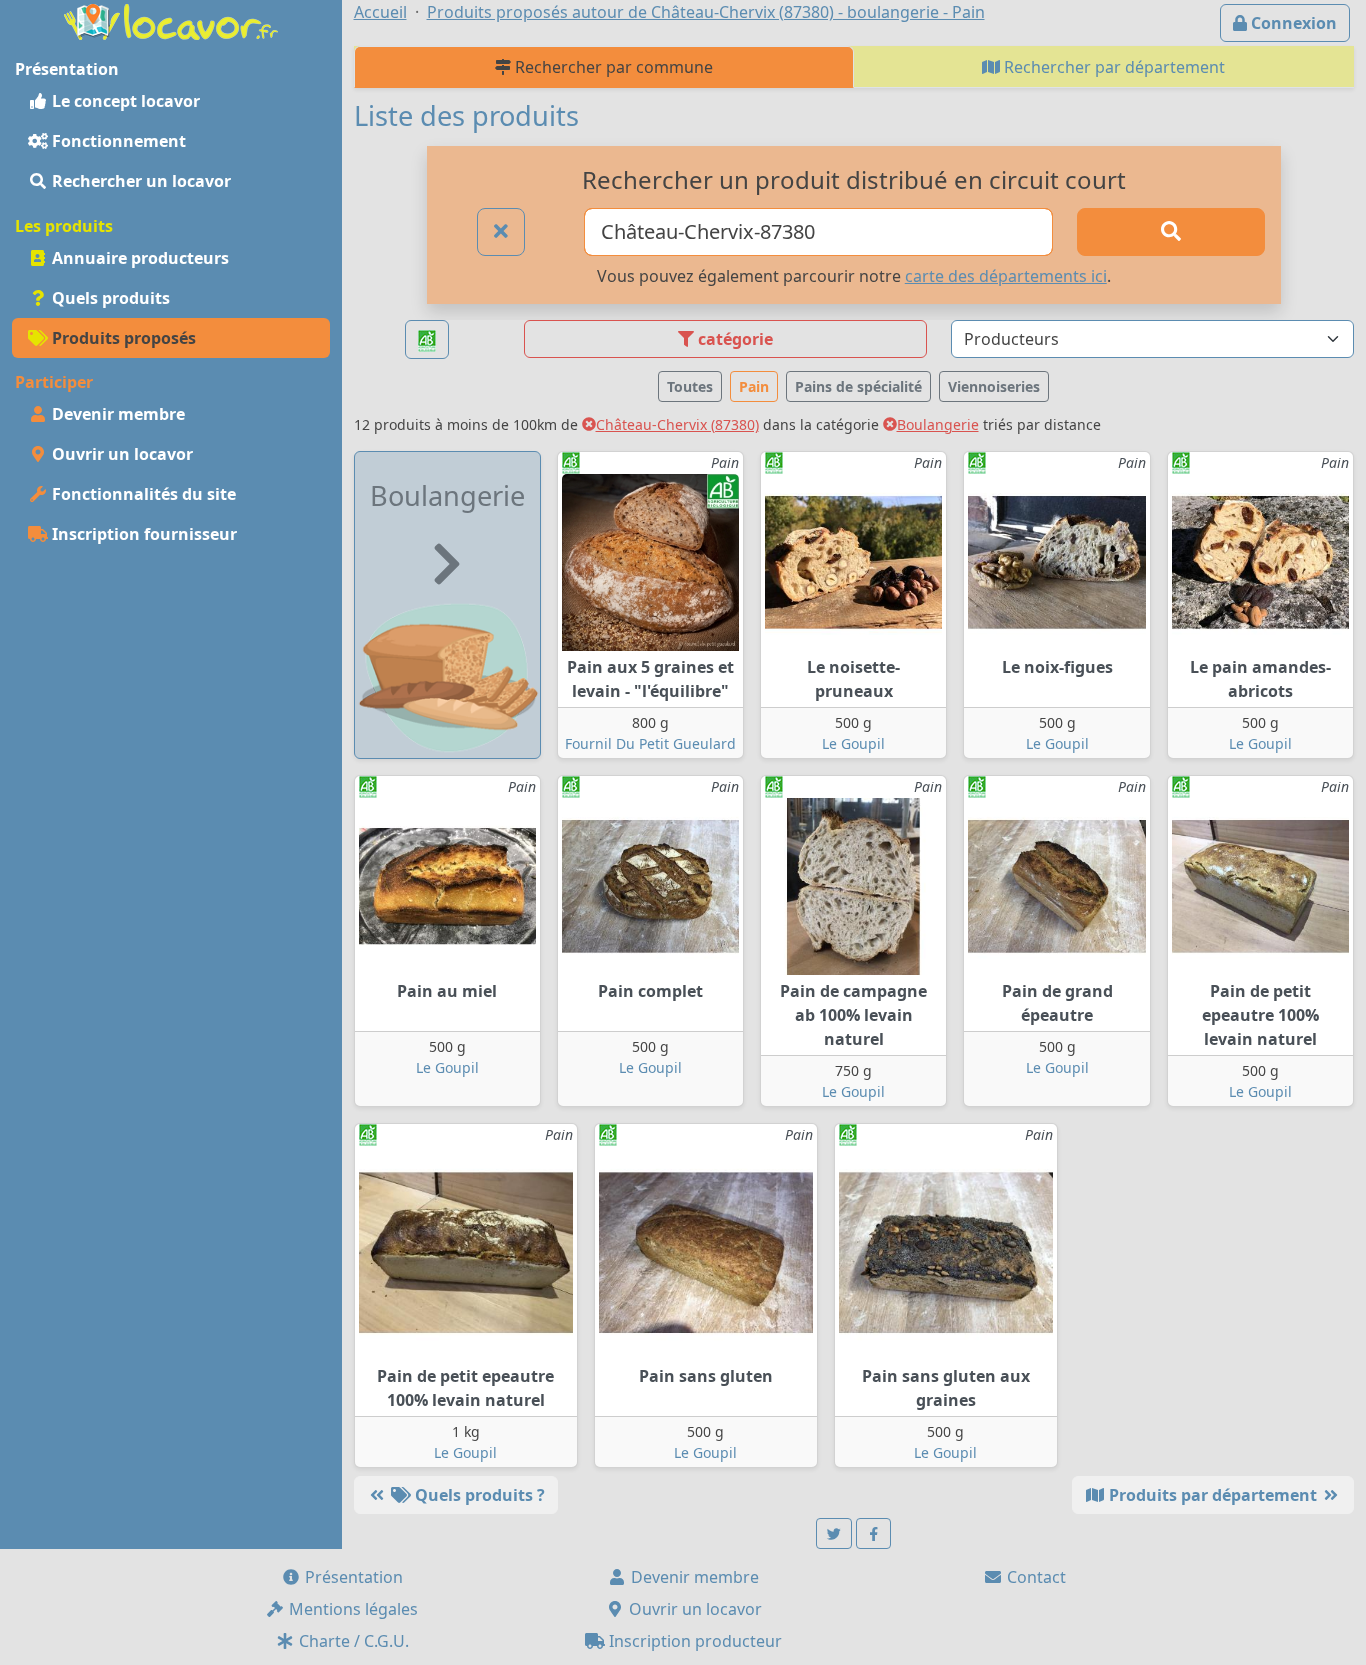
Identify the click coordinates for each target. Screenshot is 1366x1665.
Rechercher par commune (612, 67)
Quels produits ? (478, 1495)
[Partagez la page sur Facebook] (874, 1533)
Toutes (690, 386)
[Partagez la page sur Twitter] (834, 1533)
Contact (1034, 1577)
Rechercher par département (1112, 67)
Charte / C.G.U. (352, 1641)
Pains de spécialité (858, 386)
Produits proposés (122, 338)
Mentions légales (351, 1609)
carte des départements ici (1006, 276)
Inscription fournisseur (142, 534)
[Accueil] (171, 20)
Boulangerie (938, 424)
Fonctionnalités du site (142, 494)
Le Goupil (853, 743)
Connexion (1292, 23)
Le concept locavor (124, 101)
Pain (754, 386)
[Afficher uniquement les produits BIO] (427, 339)
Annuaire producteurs (138, 258)
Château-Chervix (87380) (677, 424)
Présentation (352, 1577)
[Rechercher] (1170, 232)
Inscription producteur (693, 1641)
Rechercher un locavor (139, 181)
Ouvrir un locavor (120, 454)
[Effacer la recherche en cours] (501, 232)
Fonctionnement (117, 141)
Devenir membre (116, 414)
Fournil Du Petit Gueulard (650, 743)
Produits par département (1213, 1495)
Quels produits (109, 298)
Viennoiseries (994, 386)
